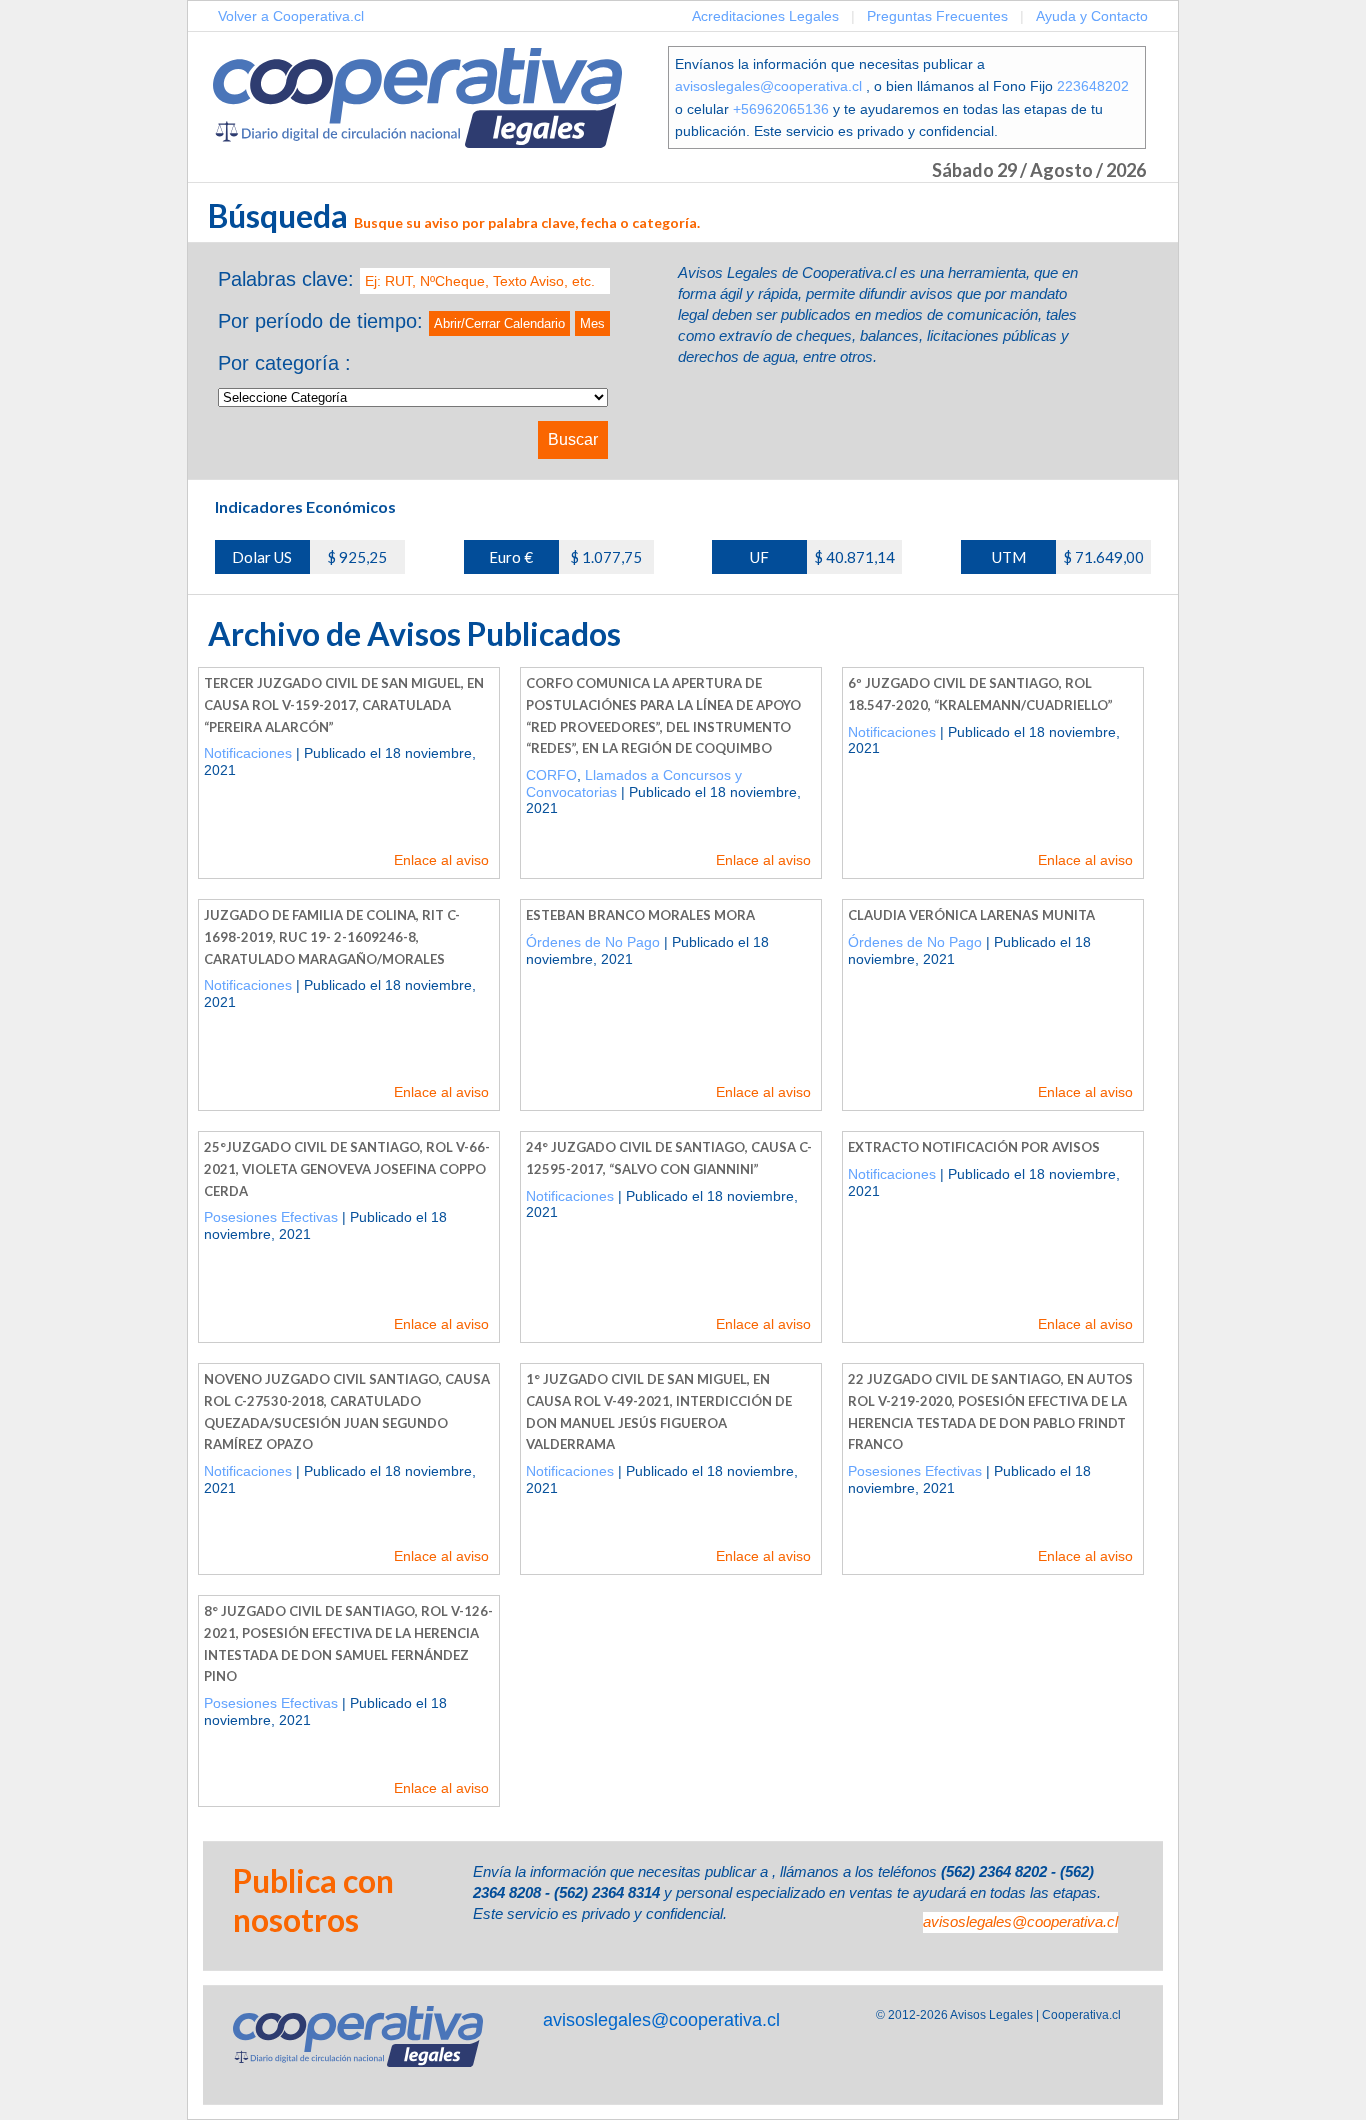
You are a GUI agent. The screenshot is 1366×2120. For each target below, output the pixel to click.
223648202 (1093, 86)
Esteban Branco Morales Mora (640, 915)
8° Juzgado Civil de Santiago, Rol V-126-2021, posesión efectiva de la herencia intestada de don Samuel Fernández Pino (348, 1643)
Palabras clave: (286, 279)
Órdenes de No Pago (593, 942)
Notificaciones (248, 753)
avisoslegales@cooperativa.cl (768, 86)
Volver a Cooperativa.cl (291, 16)
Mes (592, 323)
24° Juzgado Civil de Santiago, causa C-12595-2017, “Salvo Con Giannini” (669, 1158)
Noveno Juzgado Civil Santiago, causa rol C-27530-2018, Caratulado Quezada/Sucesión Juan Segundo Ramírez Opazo (347, 1411)
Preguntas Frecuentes (937, 16)
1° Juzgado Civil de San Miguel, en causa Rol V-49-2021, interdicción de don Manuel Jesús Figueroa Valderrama (659, 1411)
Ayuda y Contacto (1092, 16)
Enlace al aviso (441, 860)
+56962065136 (781, 109)
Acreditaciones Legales (765, 16)
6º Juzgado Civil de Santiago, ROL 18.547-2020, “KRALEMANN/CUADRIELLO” (980, 694)
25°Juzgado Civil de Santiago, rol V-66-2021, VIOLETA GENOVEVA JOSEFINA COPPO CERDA (347, 1168)
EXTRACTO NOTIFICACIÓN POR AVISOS (974, 1147)
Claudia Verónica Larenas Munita (971, 915)
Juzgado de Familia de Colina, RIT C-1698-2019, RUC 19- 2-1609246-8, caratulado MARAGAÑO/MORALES (332, 936)
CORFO (551, 775)
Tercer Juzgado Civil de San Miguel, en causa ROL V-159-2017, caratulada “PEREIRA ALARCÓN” (344, 704)
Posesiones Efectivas (271, 1217)
